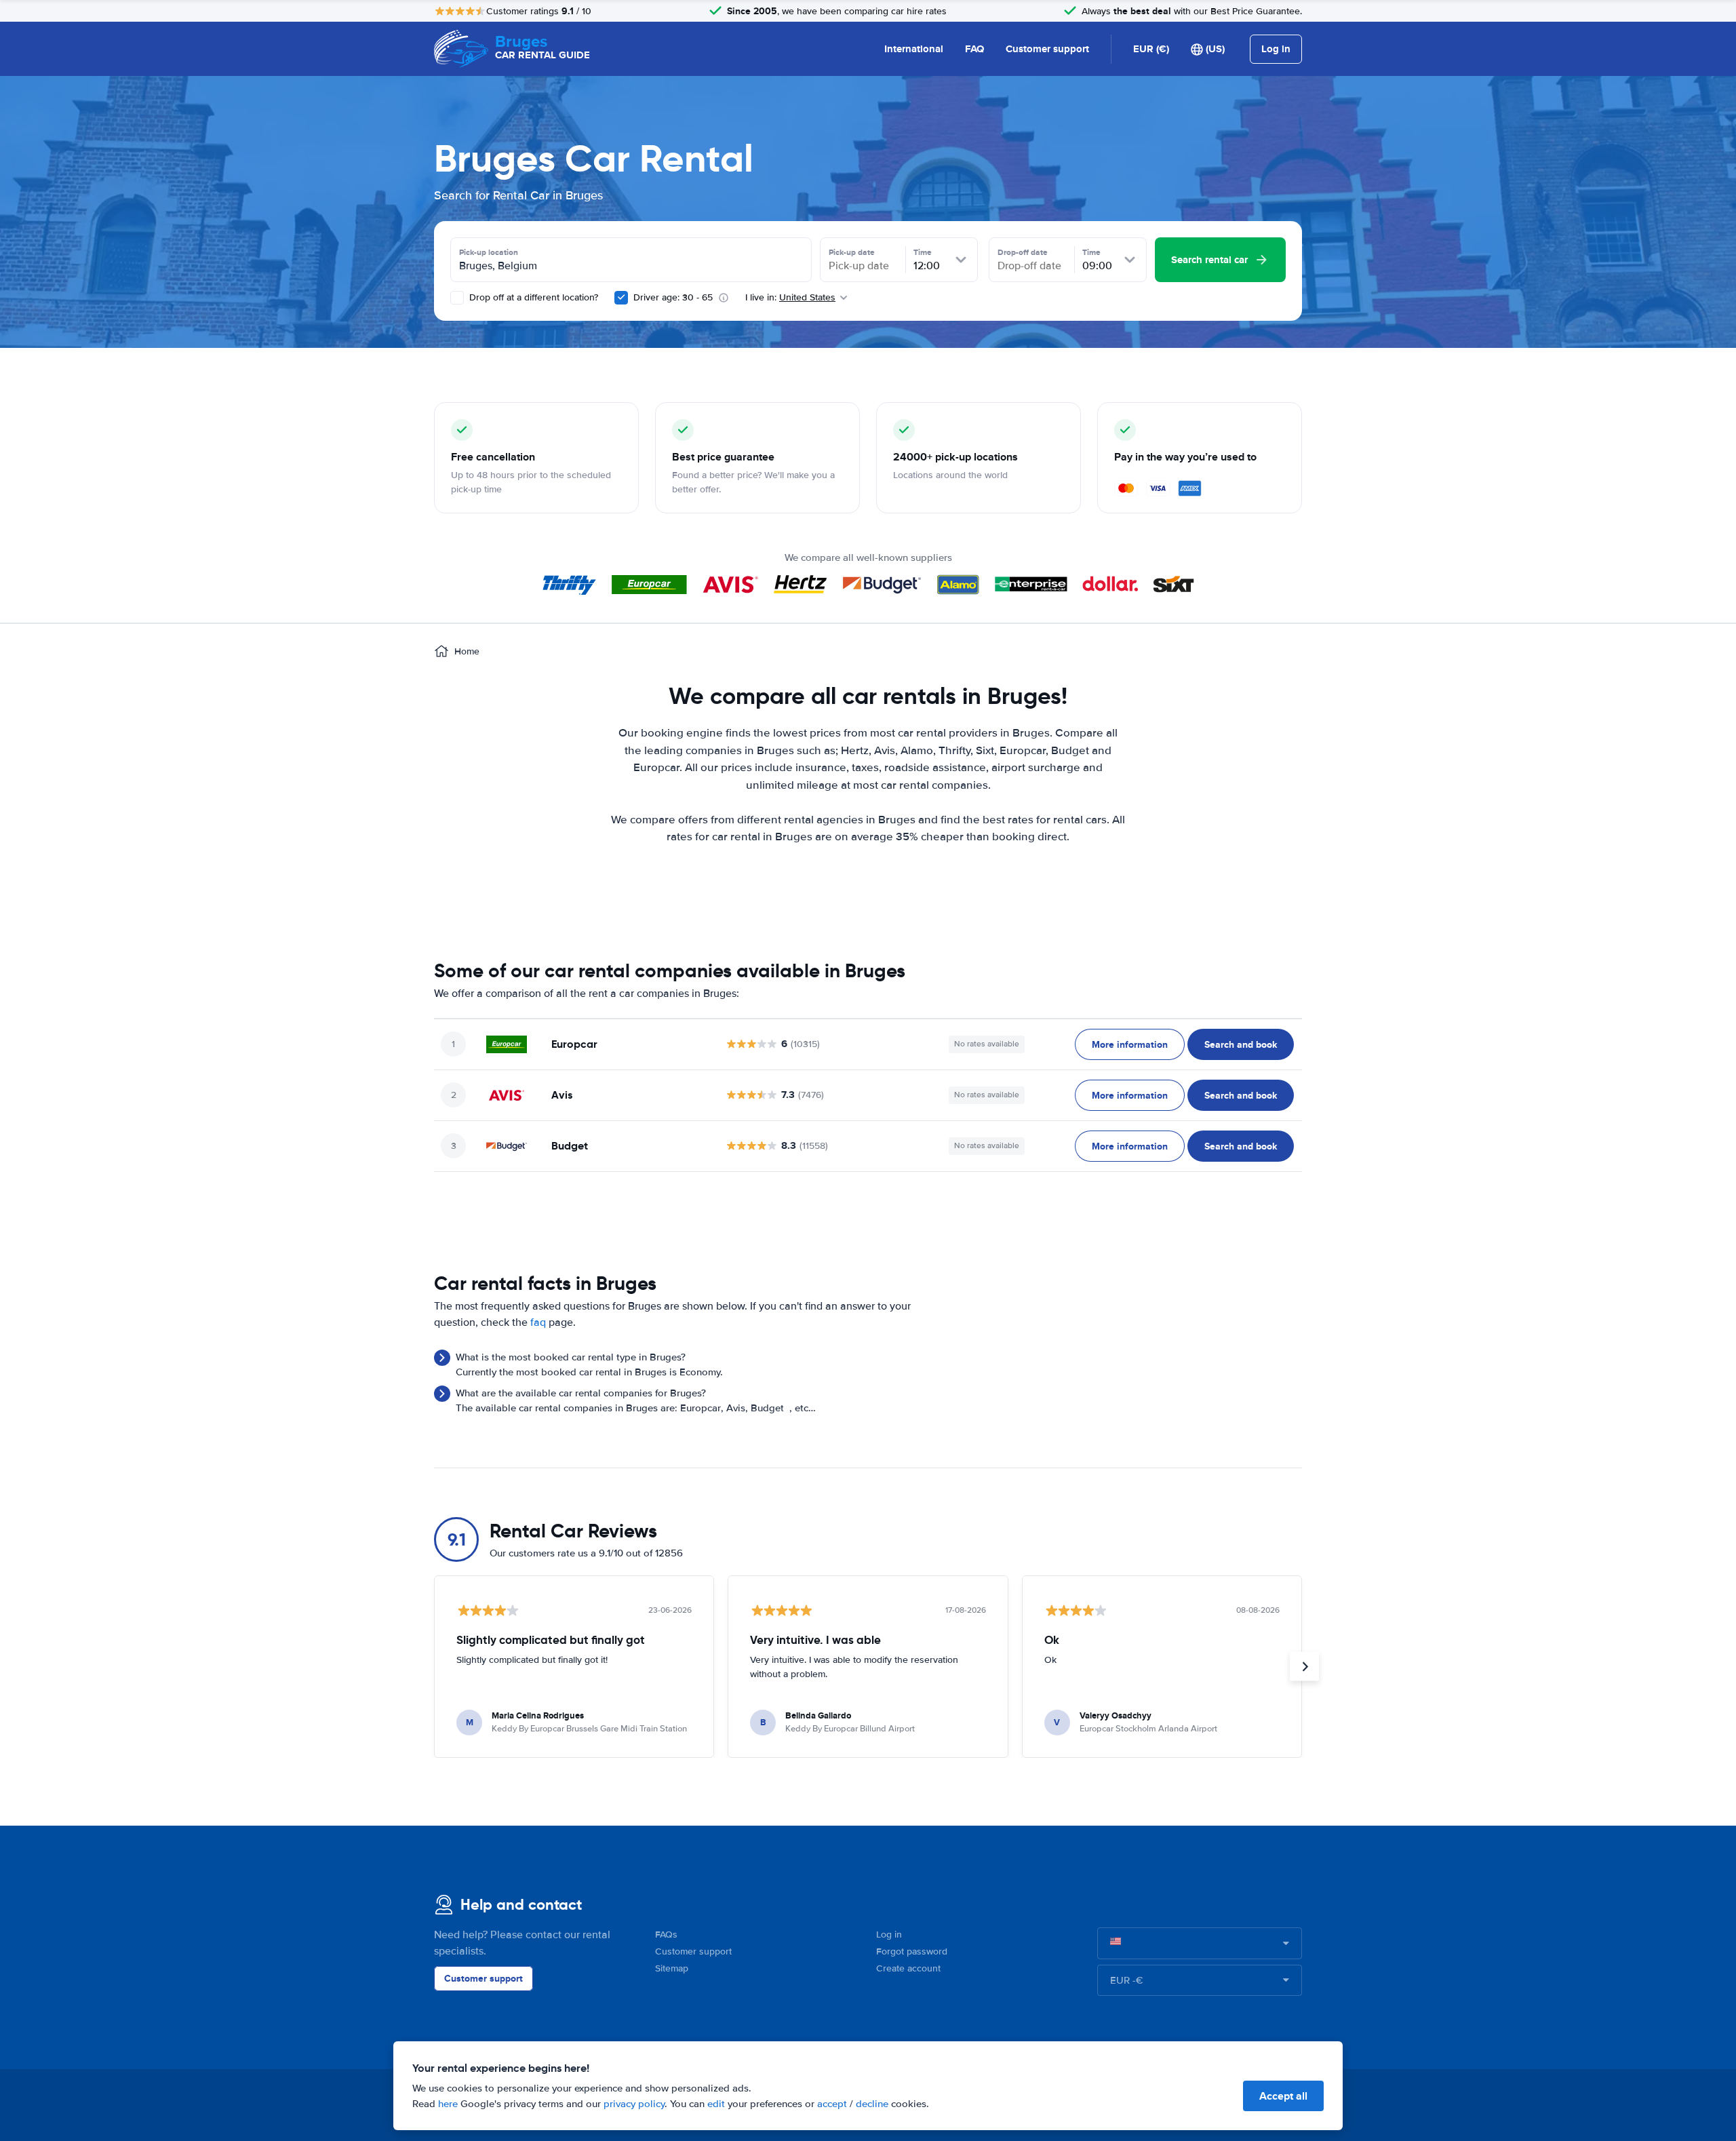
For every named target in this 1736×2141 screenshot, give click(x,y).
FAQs (666, 1934)
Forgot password (912, 1951)
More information (1130, 1044)
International (914, 49)
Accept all (1283, 2096)
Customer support (1047, 49)
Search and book (1241, 1044)
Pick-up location (489, 252)
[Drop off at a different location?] (457, 298)
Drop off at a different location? (532, 297)
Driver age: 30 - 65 (673, 297)
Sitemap (672, 1968)
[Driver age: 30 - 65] (621, 298)
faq (538, 1322)
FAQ (974, 49)
